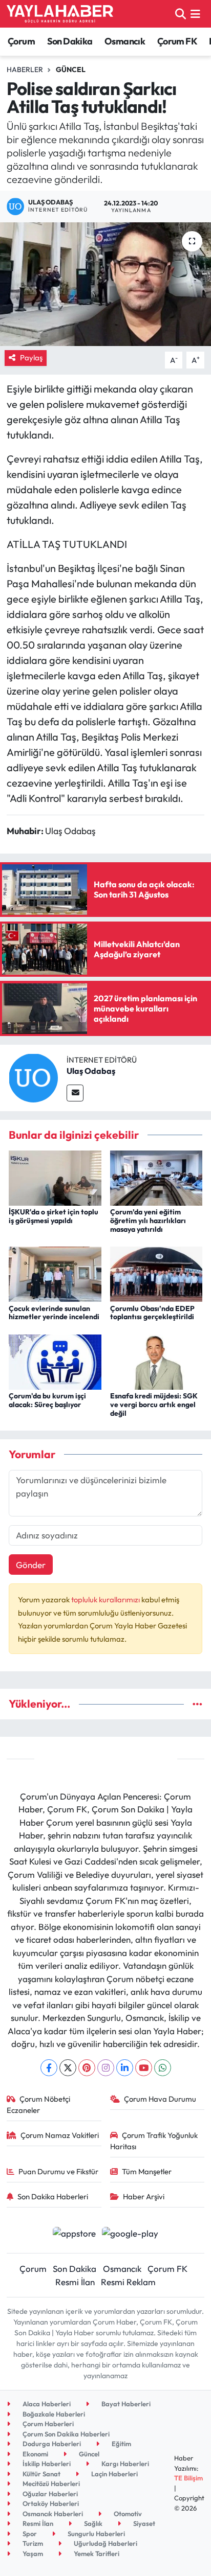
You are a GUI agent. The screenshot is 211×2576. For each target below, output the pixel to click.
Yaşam (32, 2554)
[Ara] (181, 14)
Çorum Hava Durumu (160, 2099)
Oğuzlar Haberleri (49, 2494)
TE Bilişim (188, 2478)
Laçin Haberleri (114, 2474)
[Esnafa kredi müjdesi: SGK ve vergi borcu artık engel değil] (156, 1361)
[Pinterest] (87, 2068)
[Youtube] (144, 2068)
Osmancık (125, 41)
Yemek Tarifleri (96, 2554)
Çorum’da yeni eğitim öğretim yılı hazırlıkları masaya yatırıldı (148, 1221)
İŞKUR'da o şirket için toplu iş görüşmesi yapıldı (54, 1216)
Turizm (32, 2543)
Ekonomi (35, 2454)
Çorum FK (177, 41)
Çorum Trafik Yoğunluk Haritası (154, 2141)
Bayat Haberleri (125, 2404)
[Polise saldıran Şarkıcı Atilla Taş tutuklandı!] (105, 284)
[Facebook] (49, 2068)
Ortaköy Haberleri (50, 2503)
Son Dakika (70, 41)
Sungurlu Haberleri (96, 2534)
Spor (29, 2534)
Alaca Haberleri (46, 2404)
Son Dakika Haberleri (53, 2196)
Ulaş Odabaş (91, 1071)
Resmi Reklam (128, 2282)
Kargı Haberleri (124, 2464)
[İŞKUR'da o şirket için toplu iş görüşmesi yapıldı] (55, 1177)
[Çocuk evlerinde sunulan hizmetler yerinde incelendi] (55, 1273)
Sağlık (92, 2523)
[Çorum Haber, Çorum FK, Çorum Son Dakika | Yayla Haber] (60, 14)
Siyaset (143, 2523)
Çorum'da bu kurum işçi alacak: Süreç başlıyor (47, 1400)
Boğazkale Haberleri (53, 2414)
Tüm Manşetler (147, 2171)
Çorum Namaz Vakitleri (60, 2135)
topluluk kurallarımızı (106, 1600)
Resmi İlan (75, 2282)
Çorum (21, 41)
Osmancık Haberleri (52, 2514)
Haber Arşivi (144, 2196)
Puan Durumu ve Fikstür (58, 2171)
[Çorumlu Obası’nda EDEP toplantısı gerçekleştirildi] (156, 1273)
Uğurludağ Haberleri (105, 2543)
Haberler (25, 70)
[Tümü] (197, 1704)
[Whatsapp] (163, 2068)
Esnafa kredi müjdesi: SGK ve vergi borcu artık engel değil (154, 1405)
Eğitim (121, 2444)
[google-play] (130, 2234)
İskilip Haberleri (46, 2464)
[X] (68, 2068)
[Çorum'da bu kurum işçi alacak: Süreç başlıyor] (55, 1361)
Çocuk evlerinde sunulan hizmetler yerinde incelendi (54, 1313)
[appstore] (74, 2234)
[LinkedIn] (125, 2068)
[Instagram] (106, 2068)
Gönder (31, 1565)
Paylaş (31, 358)
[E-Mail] (75, 1093)
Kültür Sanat (41, 2474)
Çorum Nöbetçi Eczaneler (39, 2104)
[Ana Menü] (195, 14)
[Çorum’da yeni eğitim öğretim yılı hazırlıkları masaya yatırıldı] (156, 1177)
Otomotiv (127, 2514)
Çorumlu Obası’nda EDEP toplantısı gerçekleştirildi (152, 1313)
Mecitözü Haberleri (50, 2483)
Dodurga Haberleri (51, 2444)
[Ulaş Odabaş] (33, 1077)
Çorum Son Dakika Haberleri (65, 2434)
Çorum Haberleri (47, 2424)
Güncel (71, 70)
